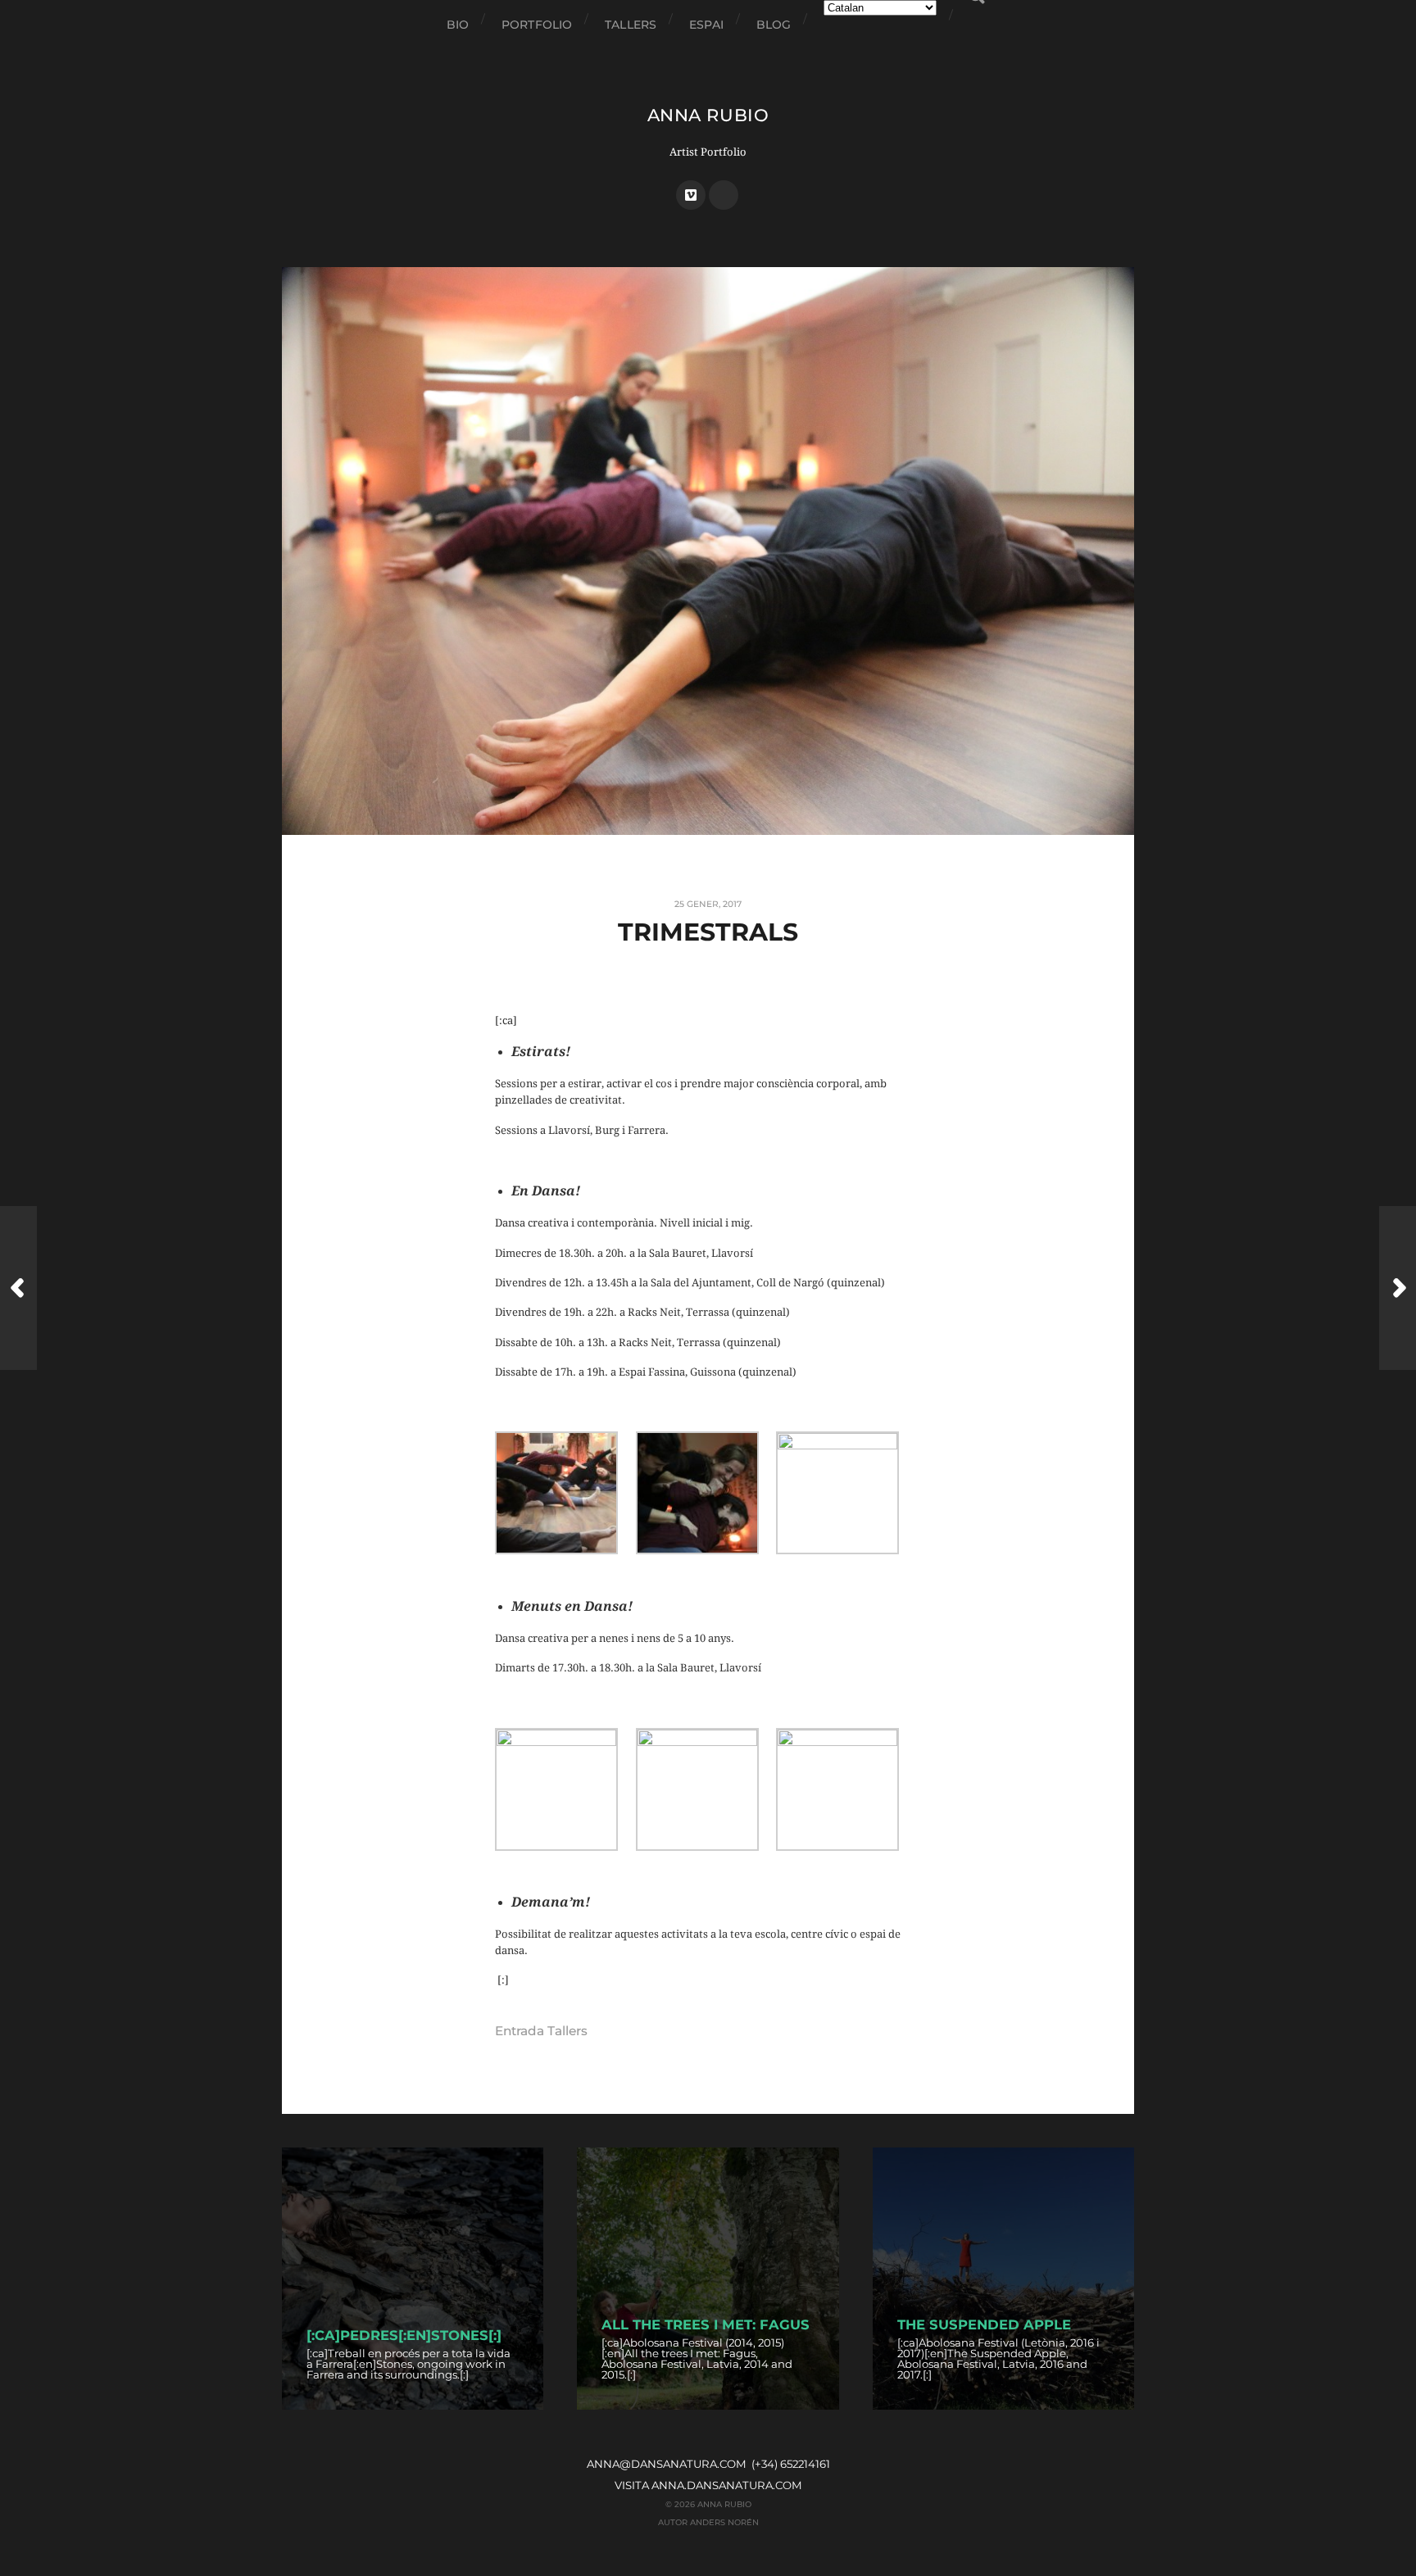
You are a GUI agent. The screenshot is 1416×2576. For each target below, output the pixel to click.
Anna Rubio (708, 115)
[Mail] (724, 195)
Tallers (631, 25)
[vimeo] (691, 195)
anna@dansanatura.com (667, 2464)
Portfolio (537, 25)
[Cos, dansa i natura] (1398, 1288)
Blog (774, 25)
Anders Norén (724, 2522)
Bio (458, 25)
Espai (706, 25)
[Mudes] (18, 1288)
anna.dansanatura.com (727, 2485)
